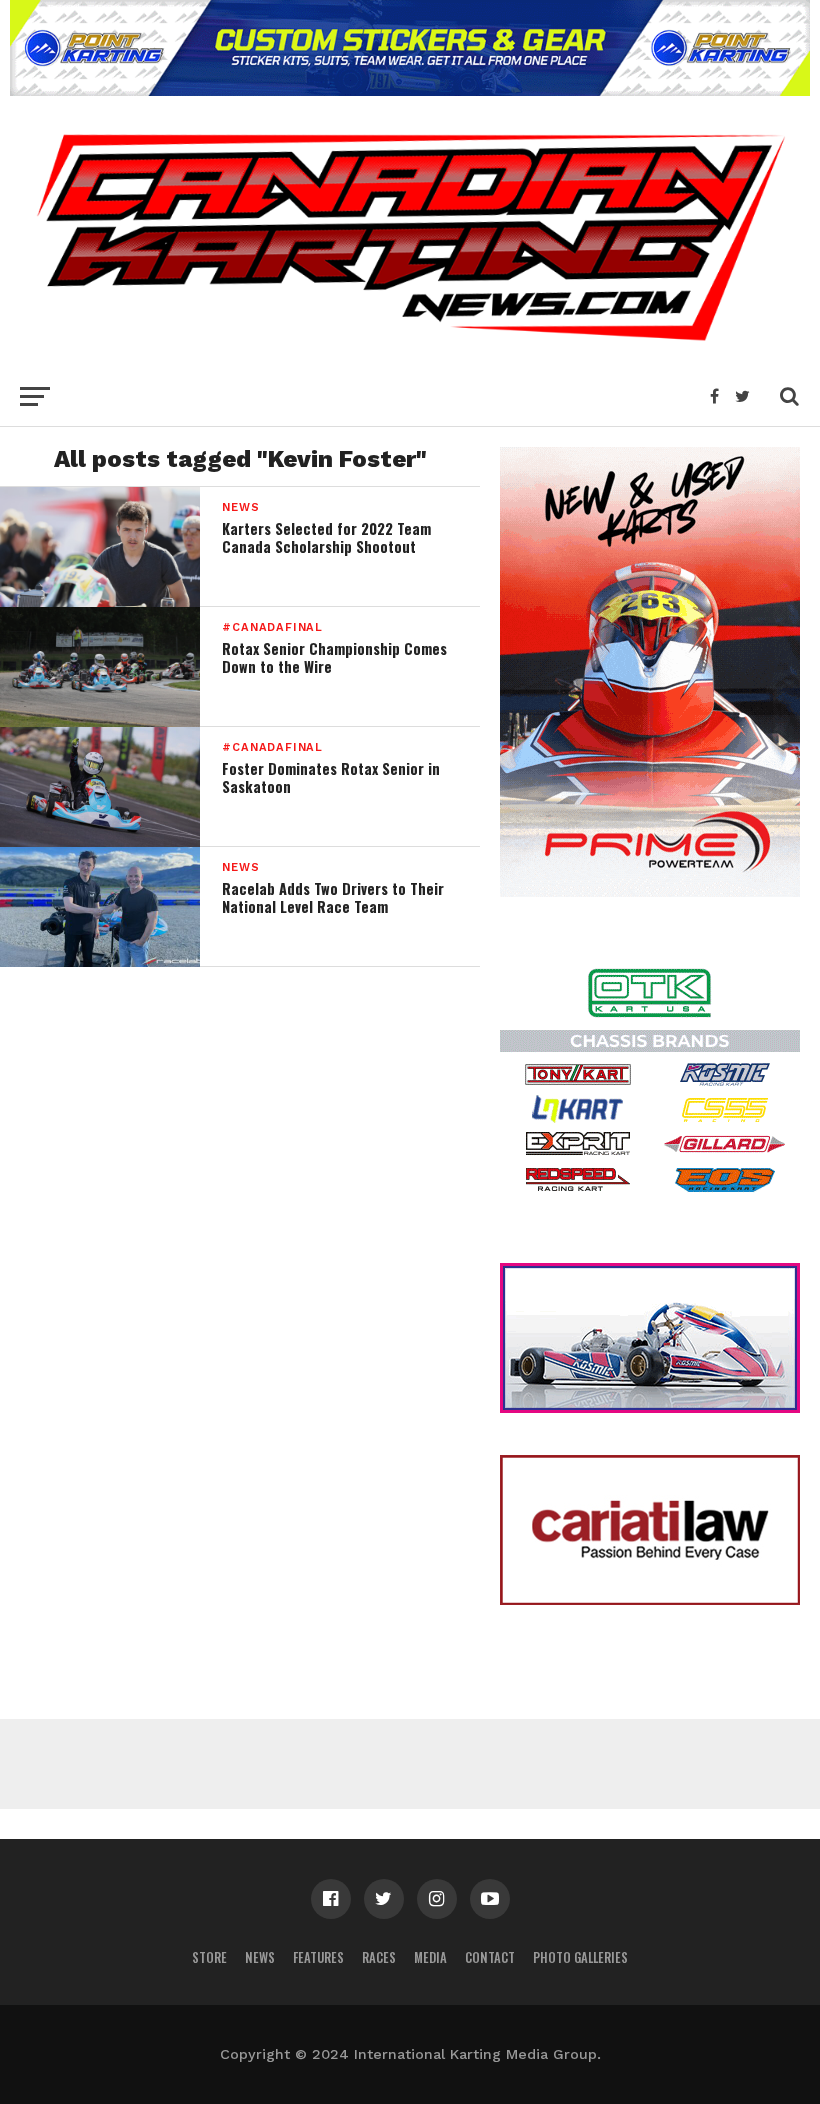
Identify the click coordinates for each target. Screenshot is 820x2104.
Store (209, 1957)
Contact (490, 1957)
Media (430, 1957)
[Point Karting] (410, 89)
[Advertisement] (410, 1764)
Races (379, 1957)
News (260, 1957)
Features (318, 1957)
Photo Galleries (580, 1957)
